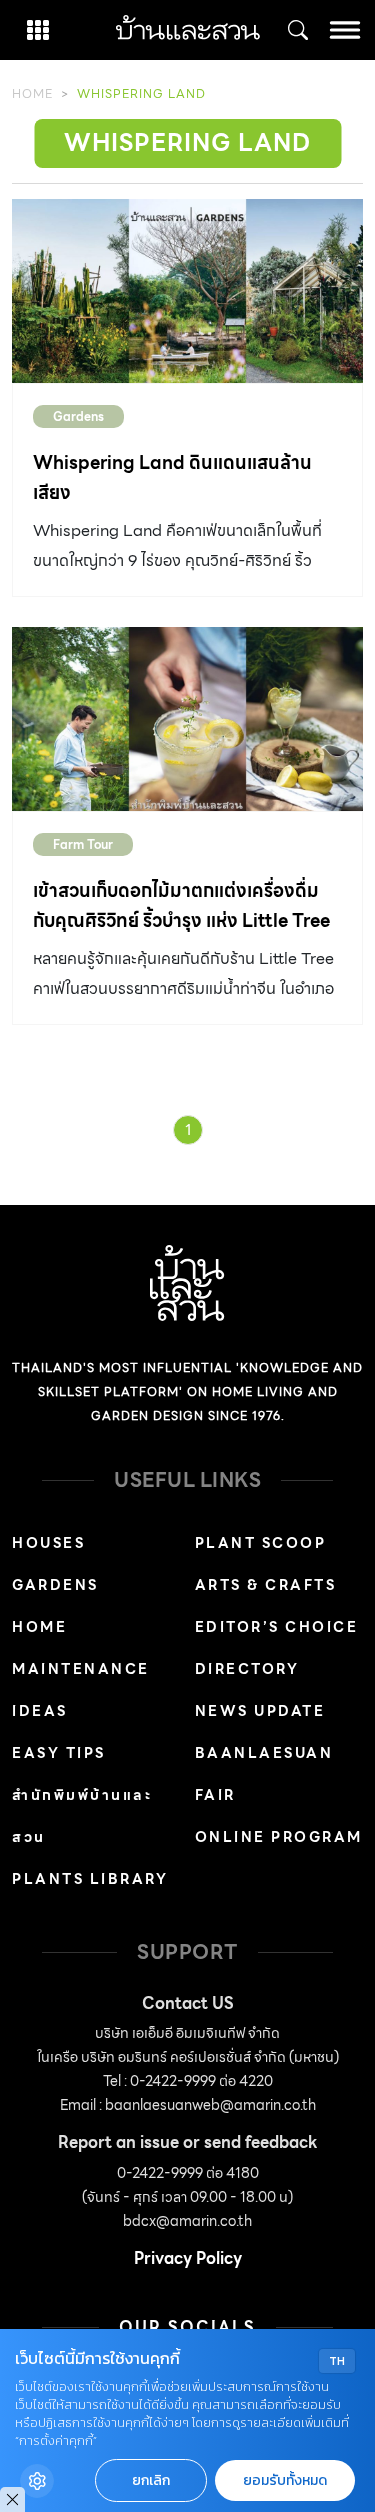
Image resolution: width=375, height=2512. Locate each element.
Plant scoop (261, 1543)
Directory (247, 1669)
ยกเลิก (151, 2480)
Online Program (279, 1837)
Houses (48, 1543)
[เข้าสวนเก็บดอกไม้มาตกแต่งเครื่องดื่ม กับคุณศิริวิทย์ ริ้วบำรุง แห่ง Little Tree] (187, 719)
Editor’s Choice (277, 1627)
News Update (260, 1711)
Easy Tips (59, 1753)
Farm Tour (83, 844)
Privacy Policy (188, 2258)
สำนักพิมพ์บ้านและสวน (82, 1816)
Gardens (78, 416)
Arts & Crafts (266, 1585)
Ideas (40, 1711)
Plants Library (90, 1879)
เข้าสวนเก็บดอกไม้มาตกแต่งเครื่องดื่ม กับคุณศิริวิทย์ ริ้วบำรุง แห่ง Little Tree (181, 905)
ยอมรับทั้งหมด (285, 2480)
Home (32, 93)
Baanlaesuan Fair (264, 1774)
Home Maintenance (81, 1648)
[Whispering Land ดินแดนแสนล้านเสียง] (187, 291)
